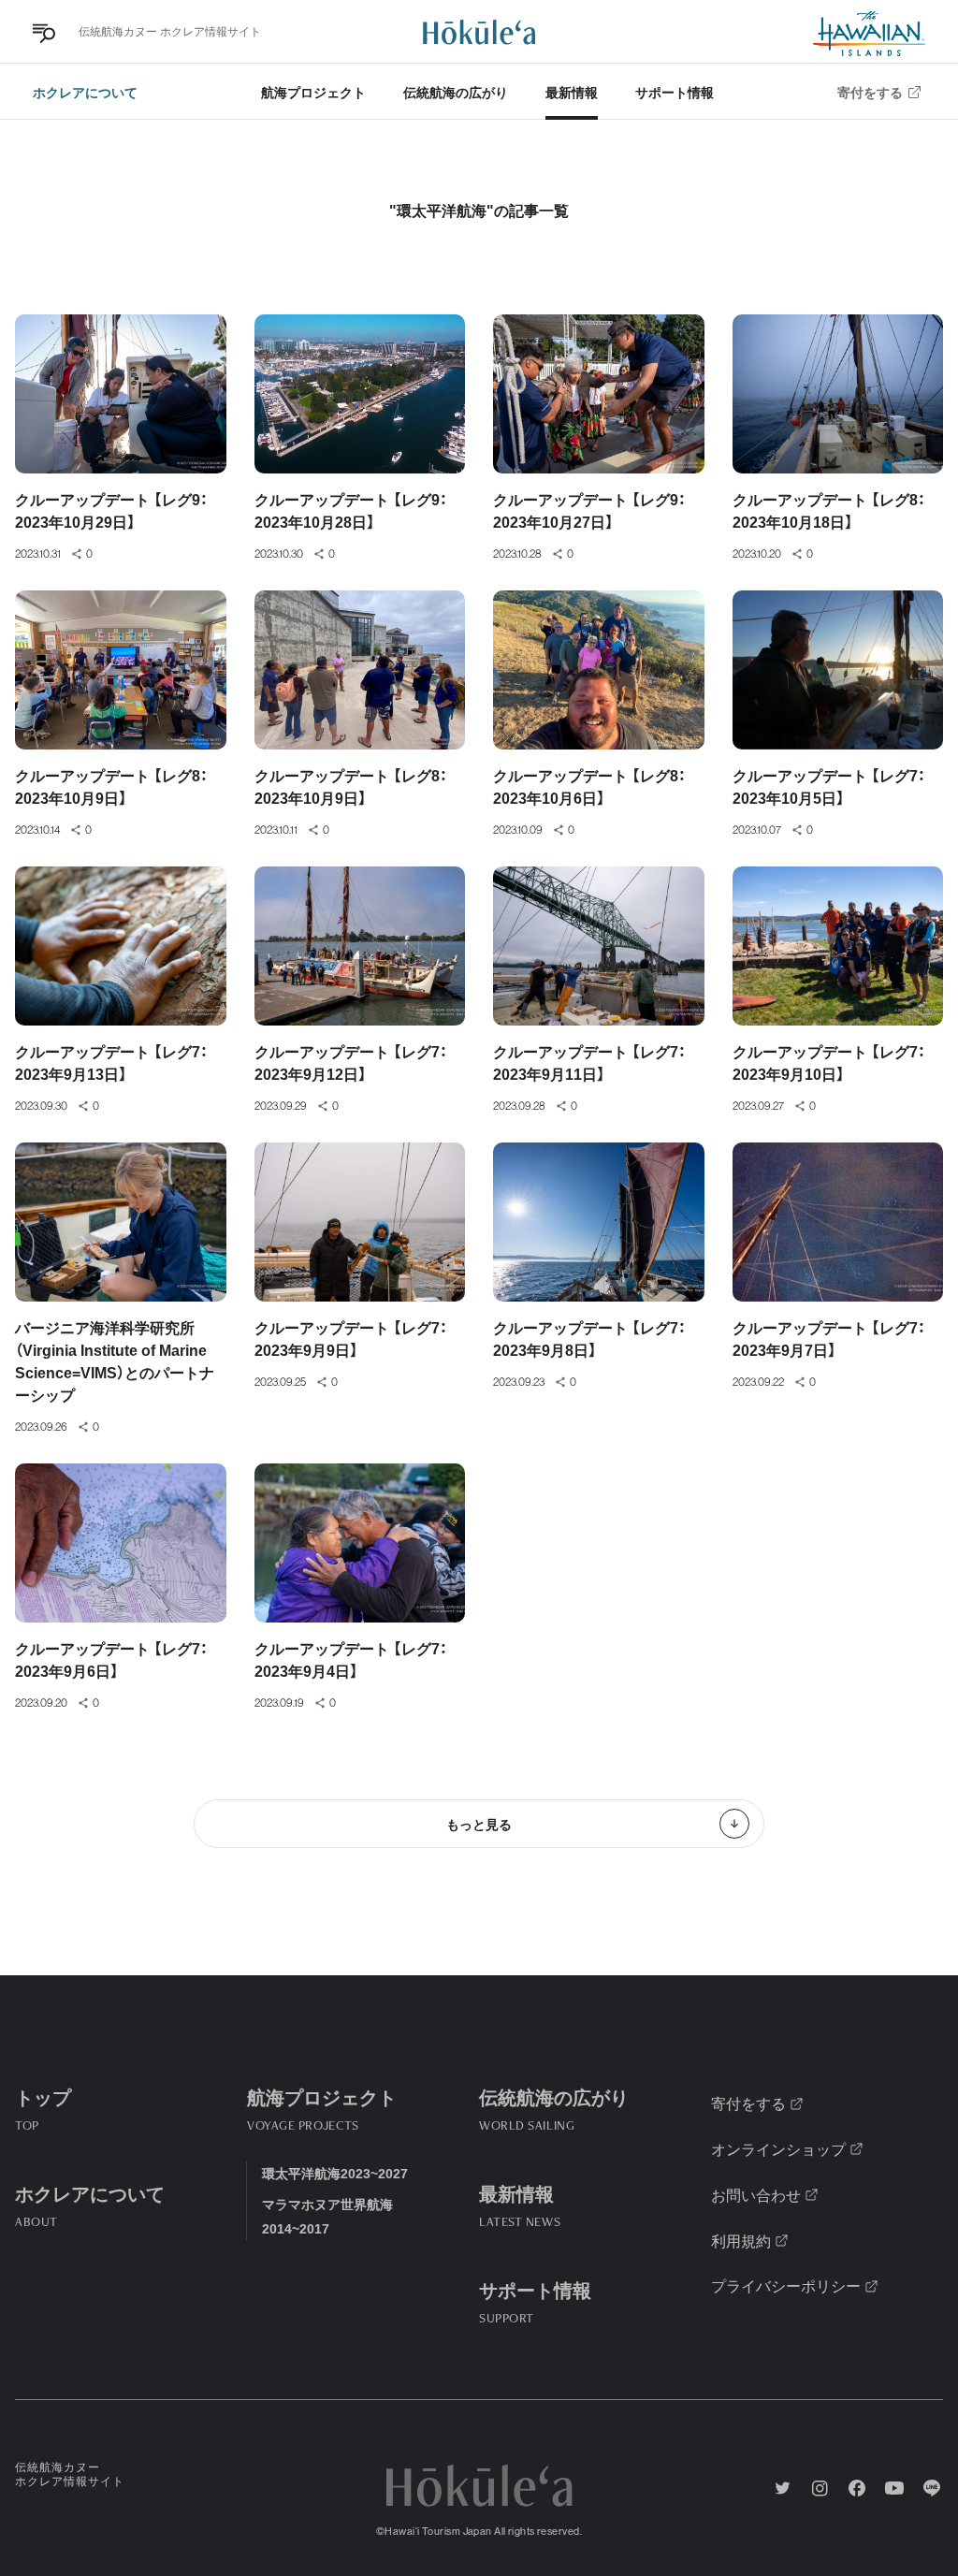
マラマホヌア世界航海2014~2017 (327, 2215)
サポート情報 (675, 92)
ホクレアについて (85, 92)
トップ (43, 2107)
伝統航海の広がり (456, 92)
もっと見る (479, 1824)
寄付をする (870, 92)
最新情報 (572, 92)
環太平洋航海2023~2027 (335, 2173)
